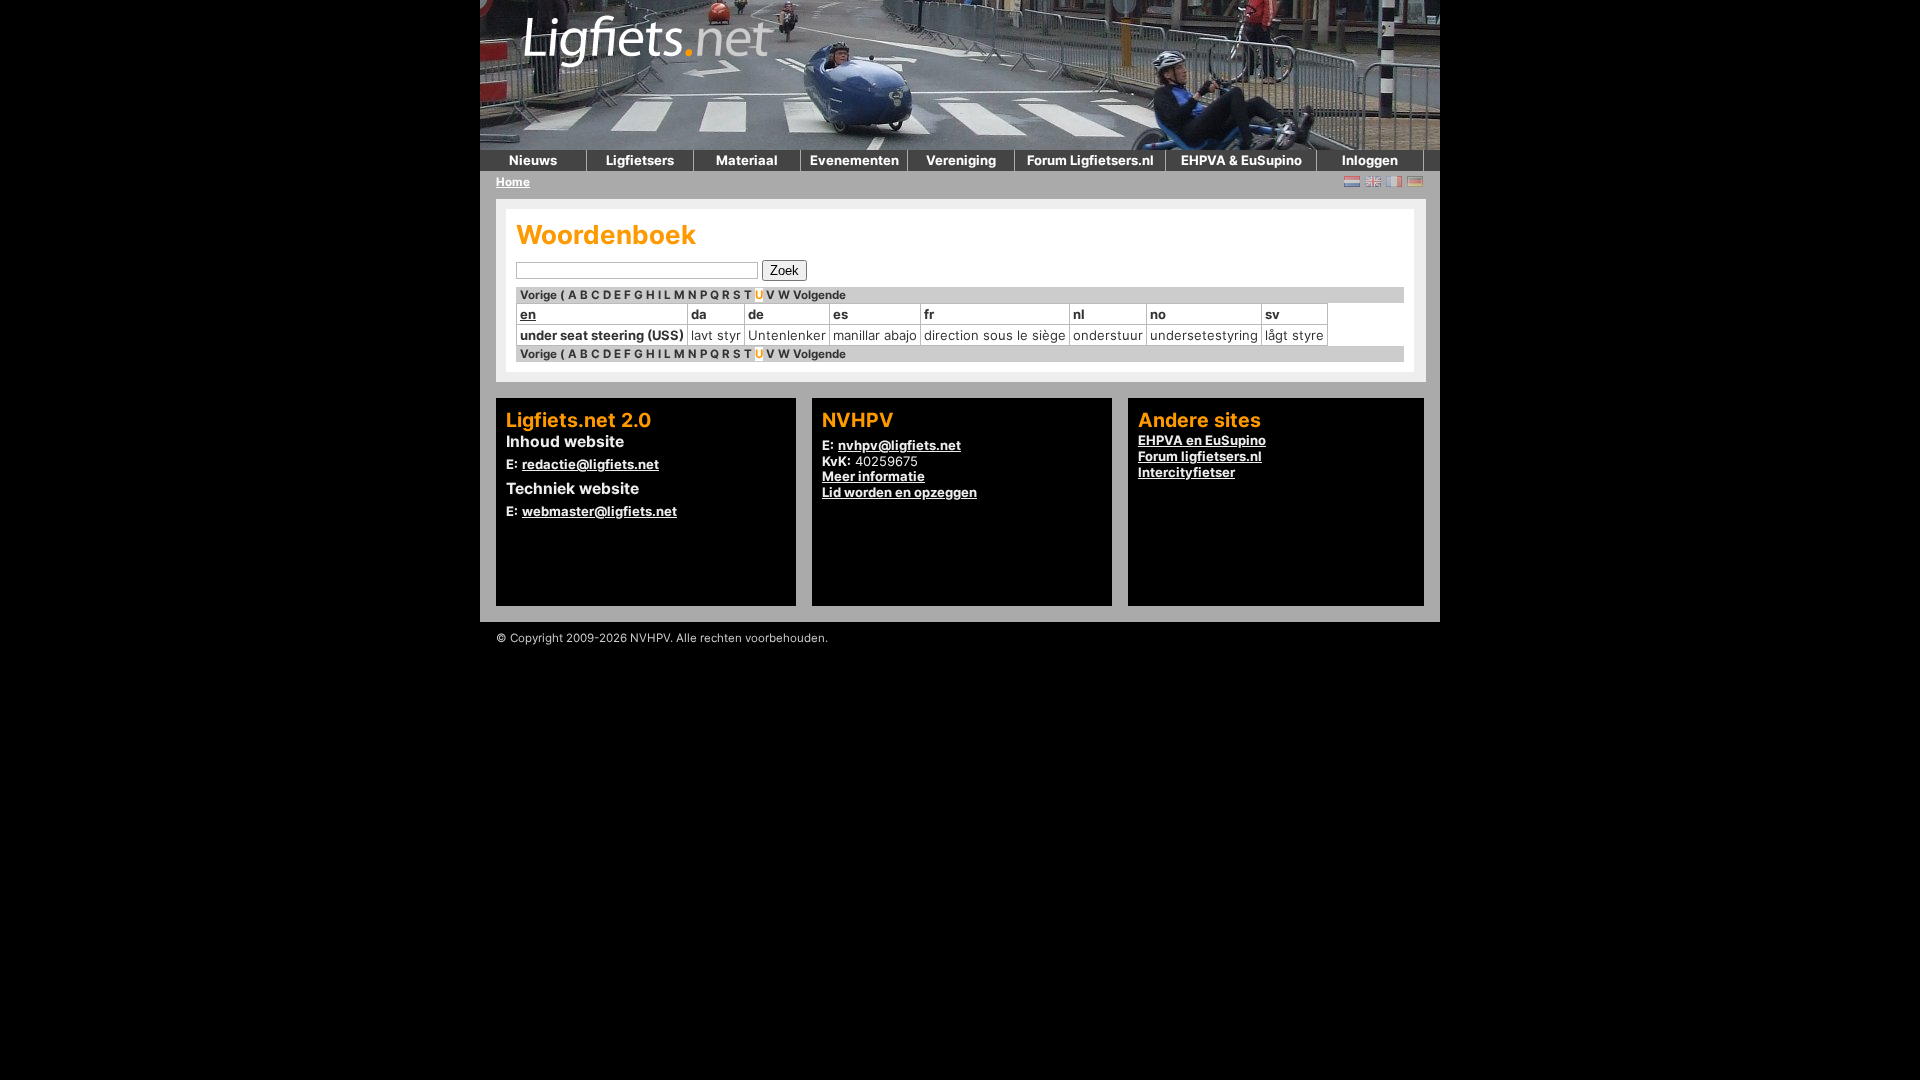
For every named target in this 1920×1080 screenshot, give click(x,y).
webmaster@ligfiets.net (599, 511)
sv (1272, 314)
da (699, 314)
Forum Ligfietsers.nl (1090, 160)
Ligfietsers (640, 160)
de (756, 314)
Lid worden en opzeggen (899, 492)
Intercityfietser (1186, 472)
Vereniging (961, 160)
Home (513, 182)
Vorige (538, 295)
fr (929, 314)
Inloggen (1370, 160)
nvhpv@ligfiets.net (899, 445)
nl (1079, 314)
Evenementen (854, 160)
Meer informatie (873, 476)
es (840, 314)
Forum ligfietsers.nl (1200, 456)
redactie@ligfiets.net (590, 464)
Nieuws (533, 160)
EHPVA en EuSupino (1202, 440)
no (1158, 314)
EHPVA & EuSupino (1241, 160)
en (528, 314)
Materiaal (747, 160)
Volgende (819, 295)
